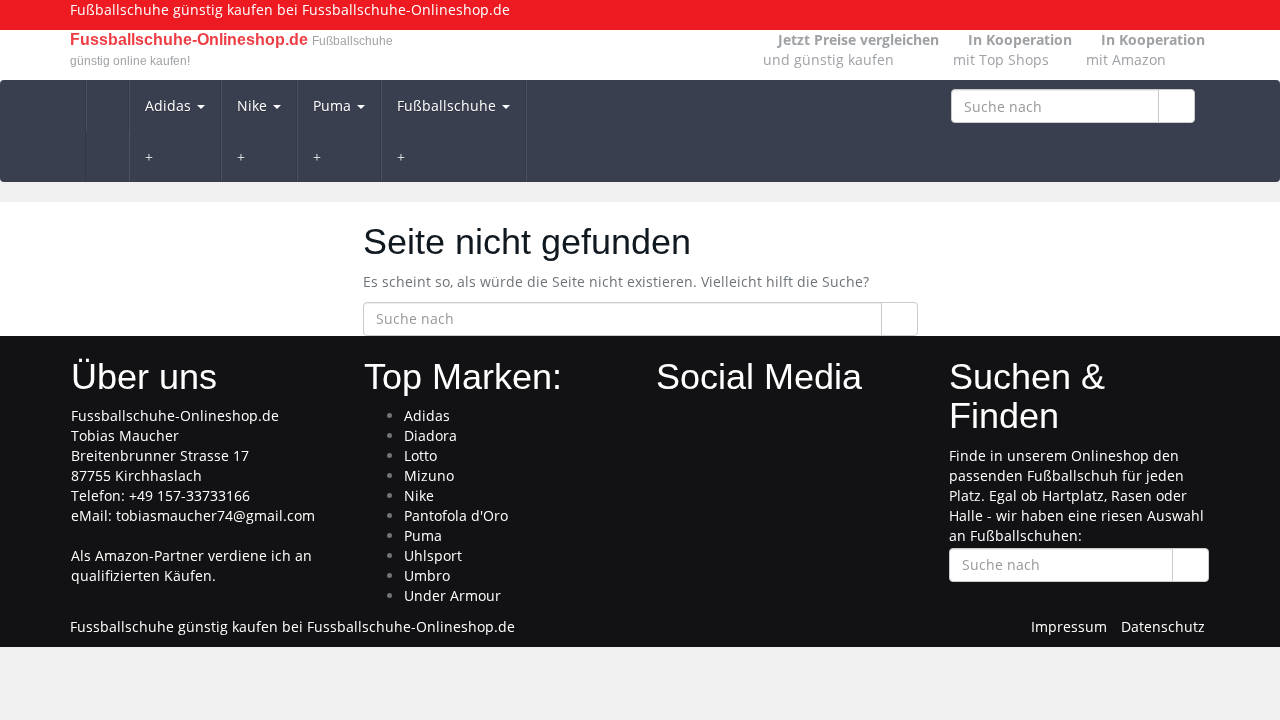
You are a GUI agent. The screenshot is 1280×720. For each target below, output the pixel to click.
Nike (254, 105)
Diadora (430, 435)
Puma (334, 105)
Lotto (420, 455)
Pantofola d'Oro (456, 515)
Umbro (427, 575)
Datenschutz (1163, 626)
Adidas (170, 105)
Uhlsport (433, 555)
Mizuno (429, 475)
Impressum (1069, 626)
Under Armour (452, 595)
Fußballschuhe (448, 105)
